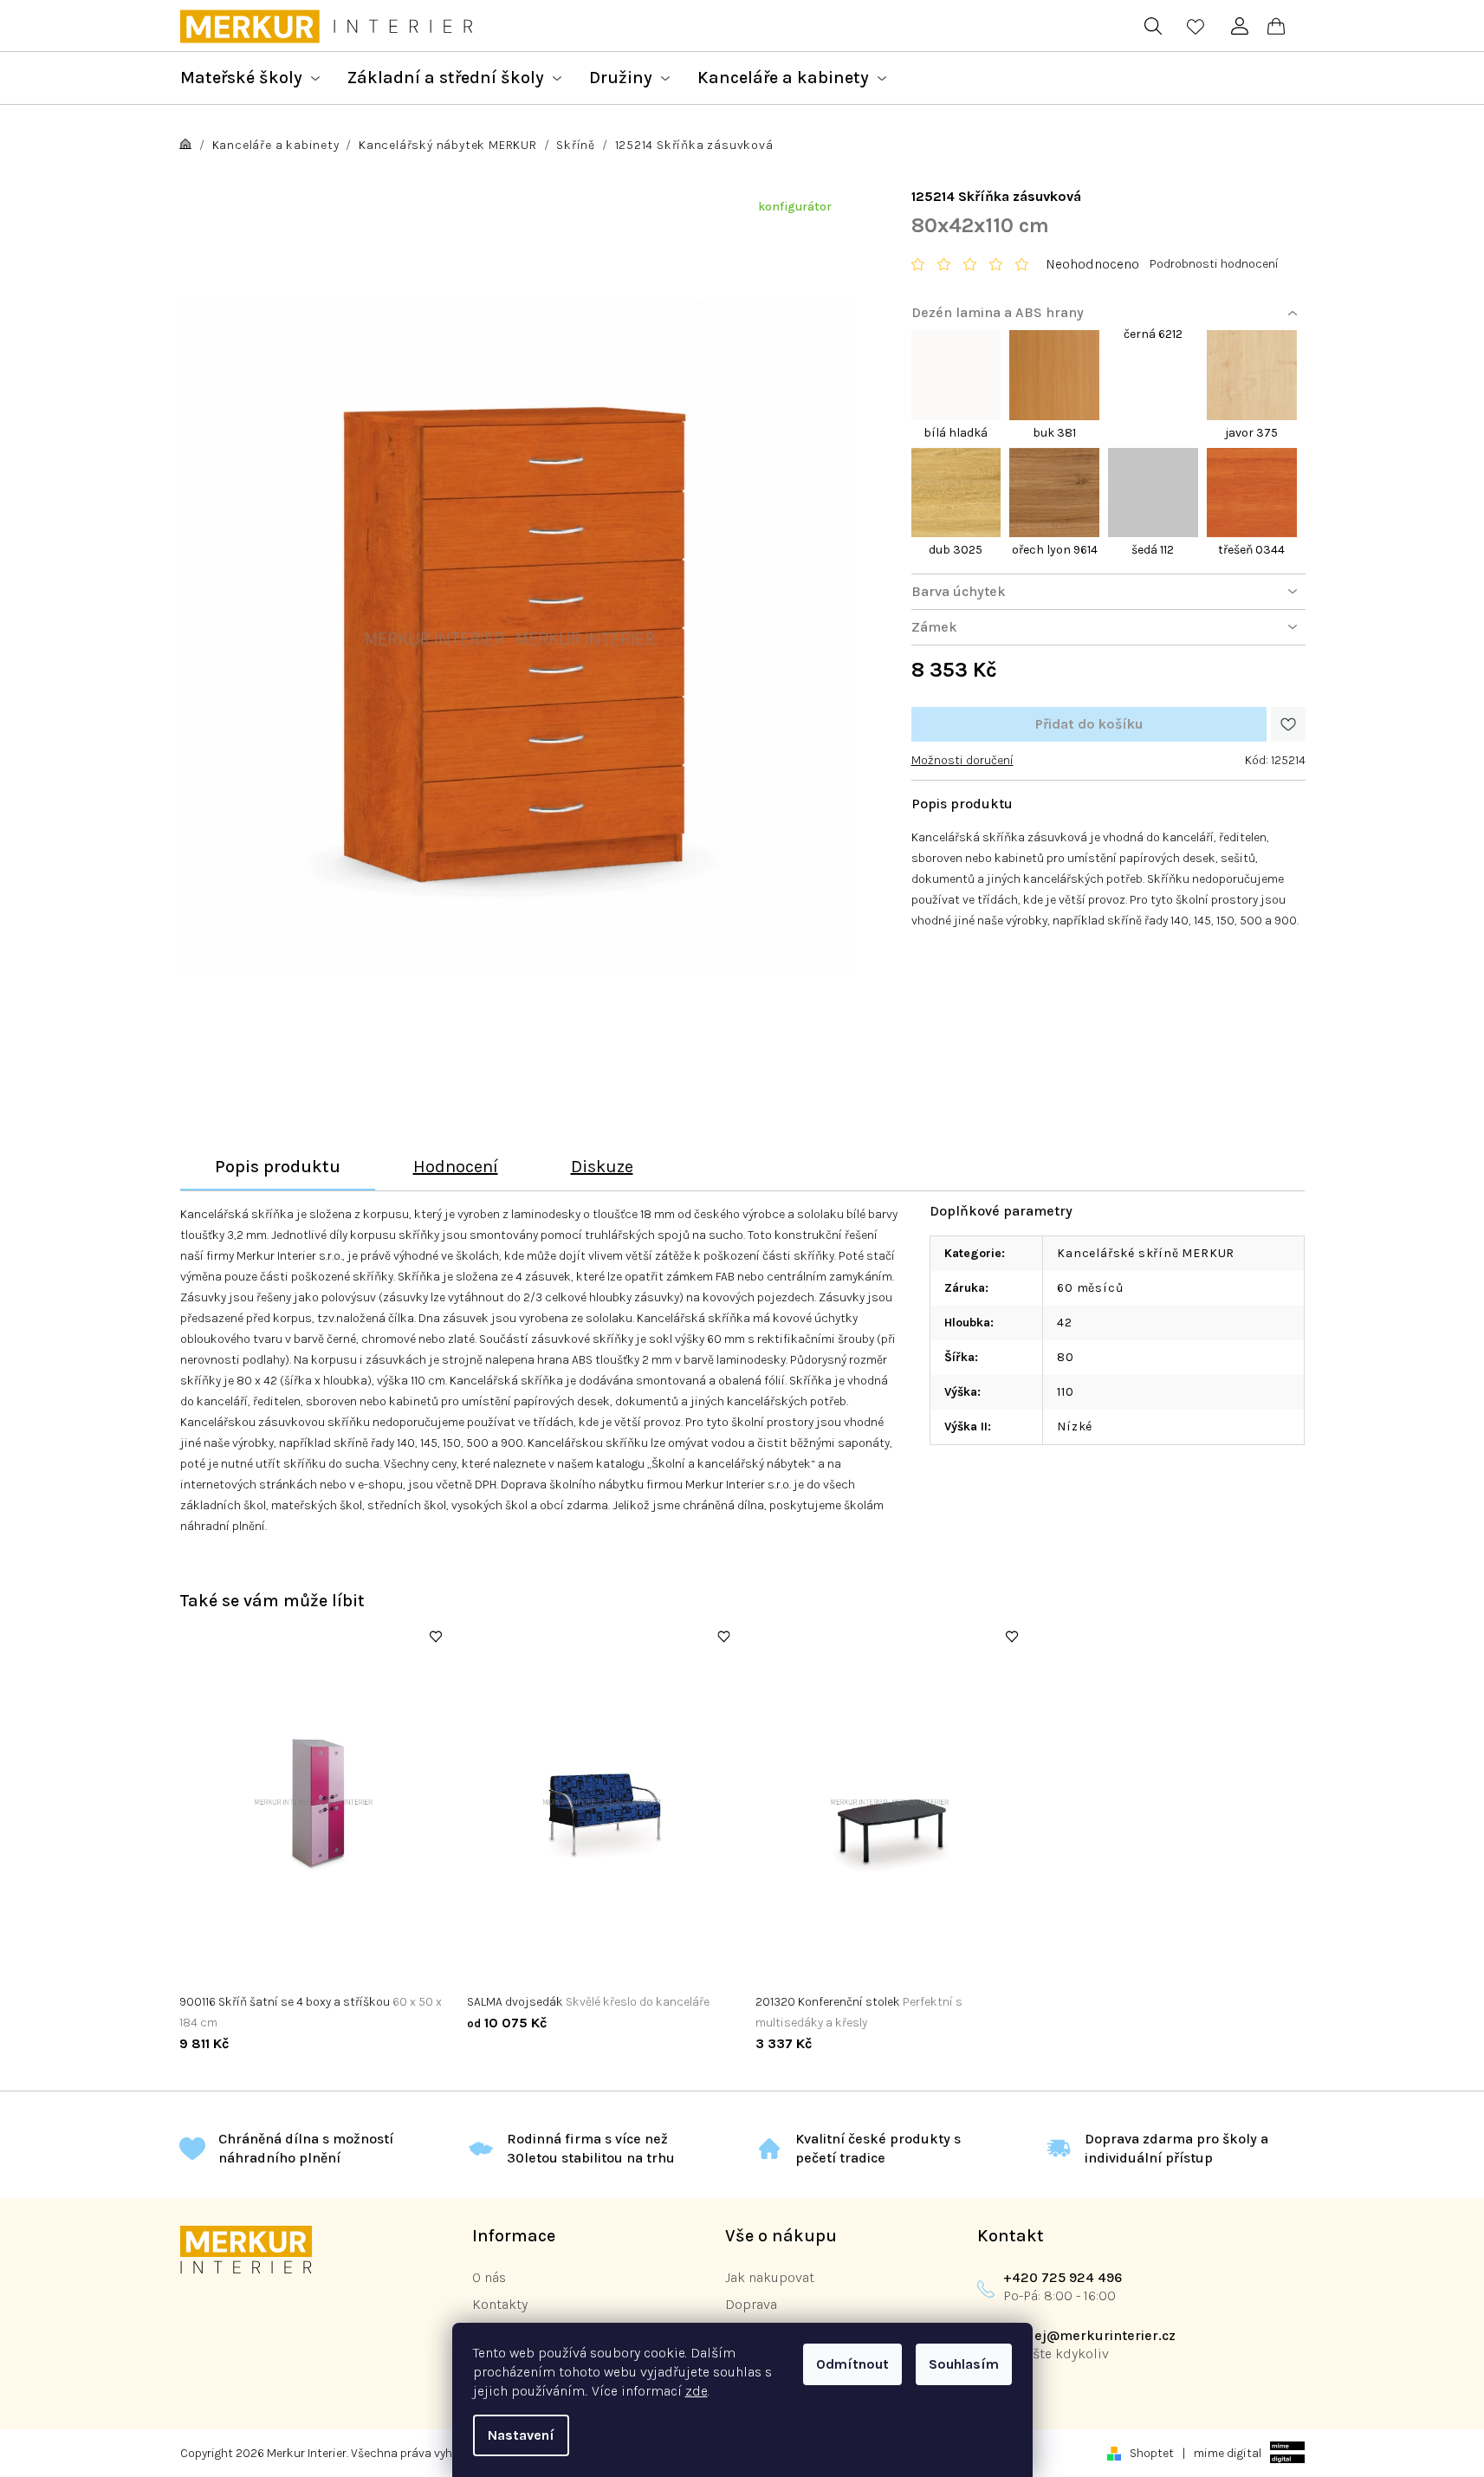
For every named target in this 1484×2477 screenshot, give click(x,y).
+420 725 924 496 (1063, 2277)
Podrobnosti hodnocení (1214, 264)
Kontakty (500, 2304)
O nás (489, 2277)
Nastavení (521, 2435)
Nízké (1075, 1427)
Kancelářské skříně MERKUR (1146, 1253)
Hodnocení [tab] (456, 1167)
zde (697, 2391)
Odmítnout (852, 2364)
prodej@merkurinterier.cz (1089, 2335)
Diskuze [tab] (602, 1167)
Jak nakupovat (770, 2277)
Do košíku (1089, 724)
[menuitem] (250, 78)
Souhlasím (964, 2364)
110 (1065, 1392)
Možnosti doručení (962, 760)
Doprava (751, 2304)
